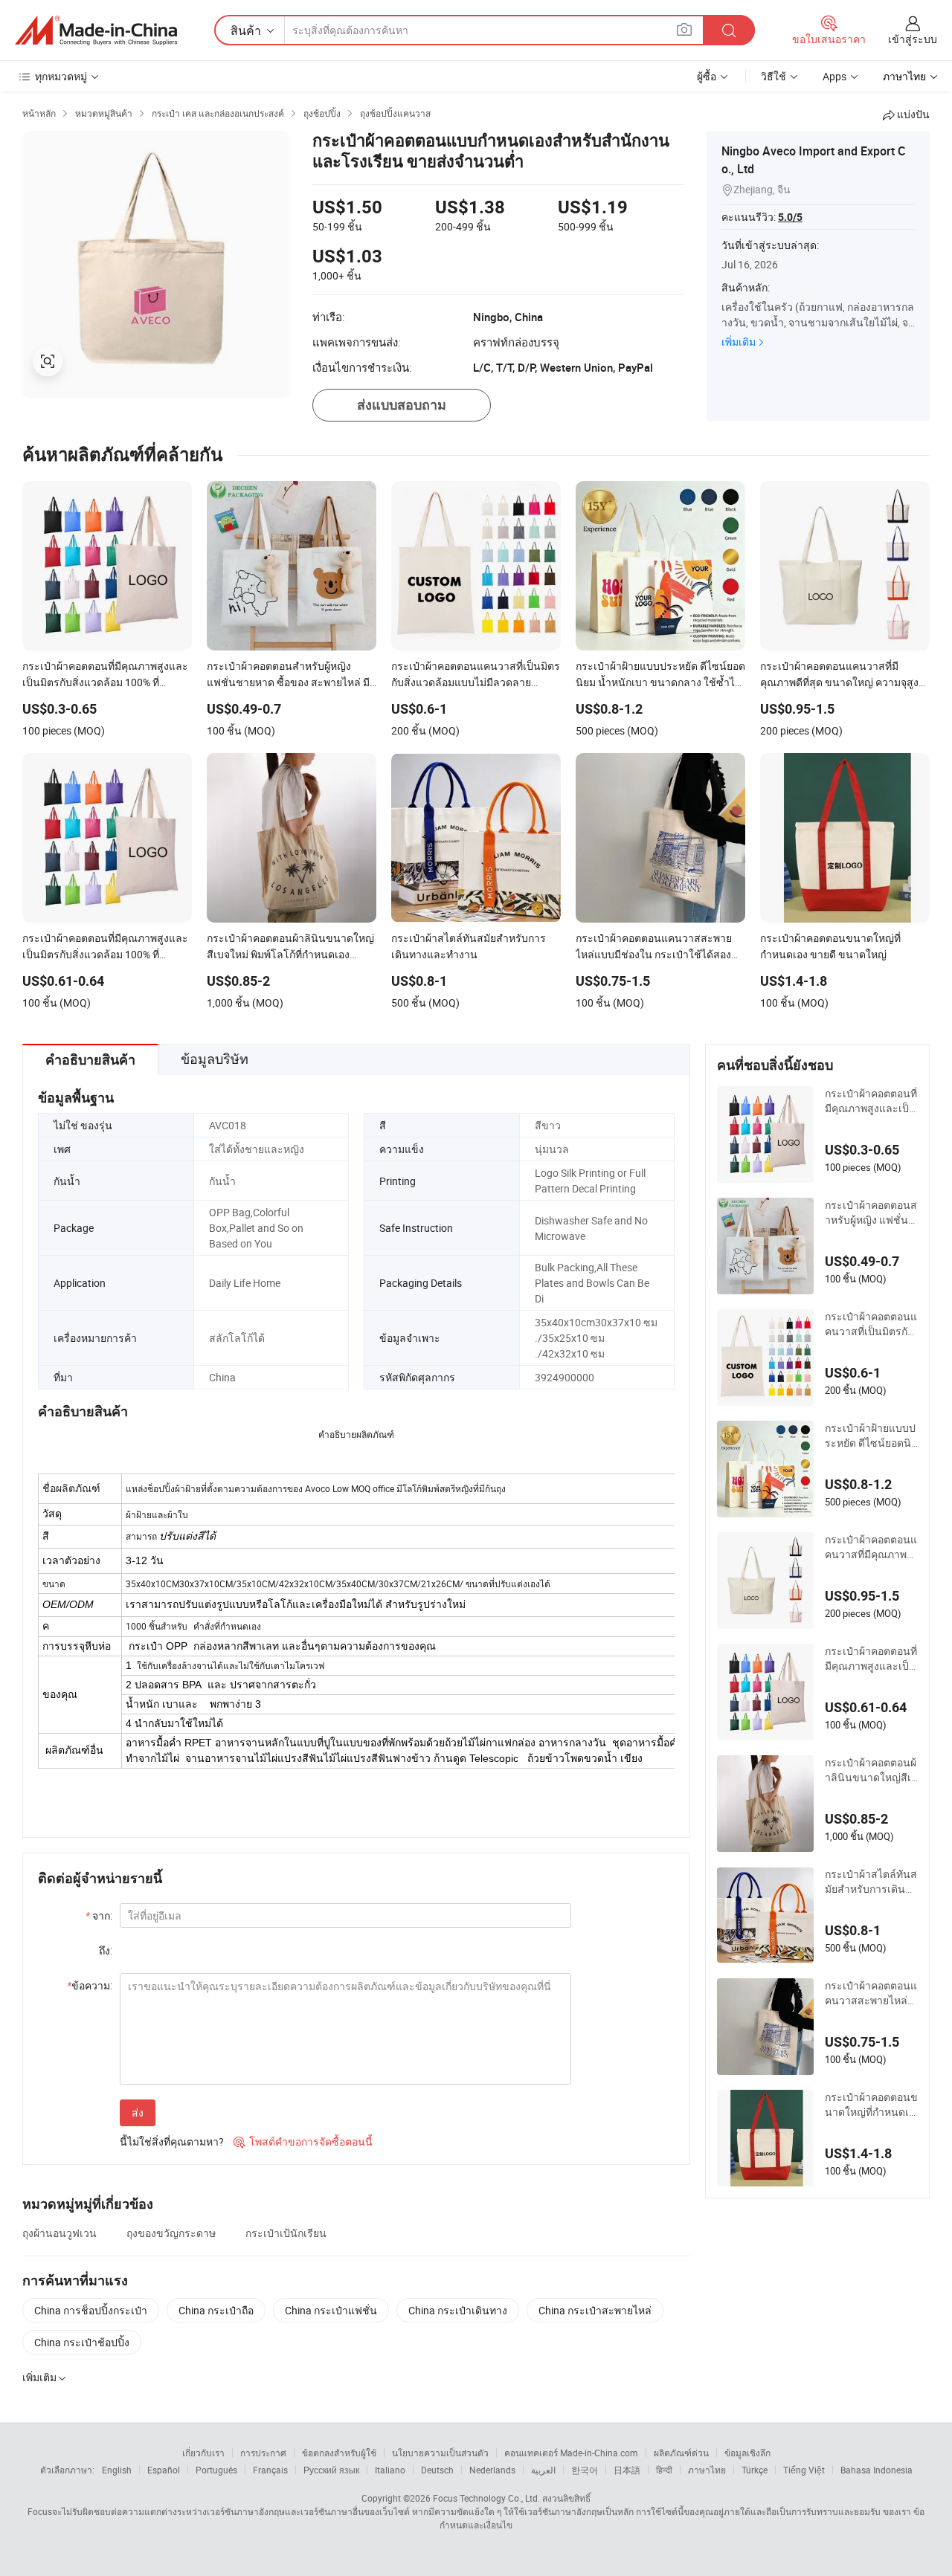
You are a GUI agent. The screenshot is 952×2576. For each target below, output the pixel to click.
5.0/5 (790, 217)
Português (216, 2470)
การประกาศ (263, 2453)
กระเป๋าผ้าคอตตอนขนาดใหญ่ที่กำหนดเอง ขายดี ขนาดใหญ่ (871, 2105)
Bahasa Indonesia (877, 2470)
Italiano (390, 2470)
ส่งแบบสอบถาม (402, 405)
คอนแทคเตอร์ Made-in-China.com (571, 2453)
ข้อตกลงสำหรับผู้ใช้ (339, 2453)
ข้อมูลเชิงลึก (747, 2453)
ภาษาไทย (707, 2470)
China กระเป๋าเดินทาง (458, 2310)
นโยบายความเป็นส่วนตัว (440, 2453)
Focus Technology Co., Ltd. (486, 2498)
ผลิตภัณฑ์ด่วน (681, 2453)
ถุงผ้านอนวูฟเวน (59, 2233)
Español (164, 2470)
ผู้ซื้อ (707, 76)
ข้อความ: (90, 1985)
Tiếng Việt (804, 2470)
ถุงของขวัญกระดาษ (171, 2233)
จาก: (99, 1915)
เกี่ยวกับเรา (203, 2453)
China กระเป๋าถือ (216, 2310)
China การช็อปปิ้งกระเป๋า (91, 2310)
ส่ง (138, 2112)
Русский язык (331, 2470)
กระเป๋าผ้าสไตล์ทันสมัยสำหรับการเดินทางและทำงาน (871, 1882)
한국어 (585, 2470)
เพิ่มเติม (739, 342)
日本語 (627, 2470)
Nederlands (492, 2470)
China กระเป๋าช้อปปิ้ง (82, 2342)
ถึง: (106, 1950)
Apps (834, 76)
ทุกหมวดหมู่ (61, 76)
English (117, 2470)
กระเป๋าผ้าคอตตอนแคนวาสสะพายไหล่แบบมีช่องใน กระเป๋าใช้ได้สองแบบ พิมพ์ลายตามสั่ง (871, 1993)
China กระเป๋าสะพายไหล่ (595, 2310)
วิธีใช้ (773, 76)
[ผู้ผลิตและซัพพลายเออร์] (96, 30)
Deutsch (437, 2470)
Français (270, 2470)
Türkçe (755, 2470)
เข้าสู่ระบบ (913, 39)
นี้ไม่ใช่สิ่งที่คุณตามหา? (172, 2141)
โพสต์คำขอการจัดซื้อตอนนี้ (303, 2141)
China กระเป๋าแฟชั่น (331, 2310)
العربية (543, 2470)
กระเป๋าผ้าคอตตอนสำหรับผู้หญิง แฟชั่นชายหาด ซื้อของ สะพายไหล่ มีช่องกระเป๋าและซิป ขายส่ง (871, 1213)
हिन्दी (664, 2470)
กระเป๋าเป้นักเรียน (286, 2233)
